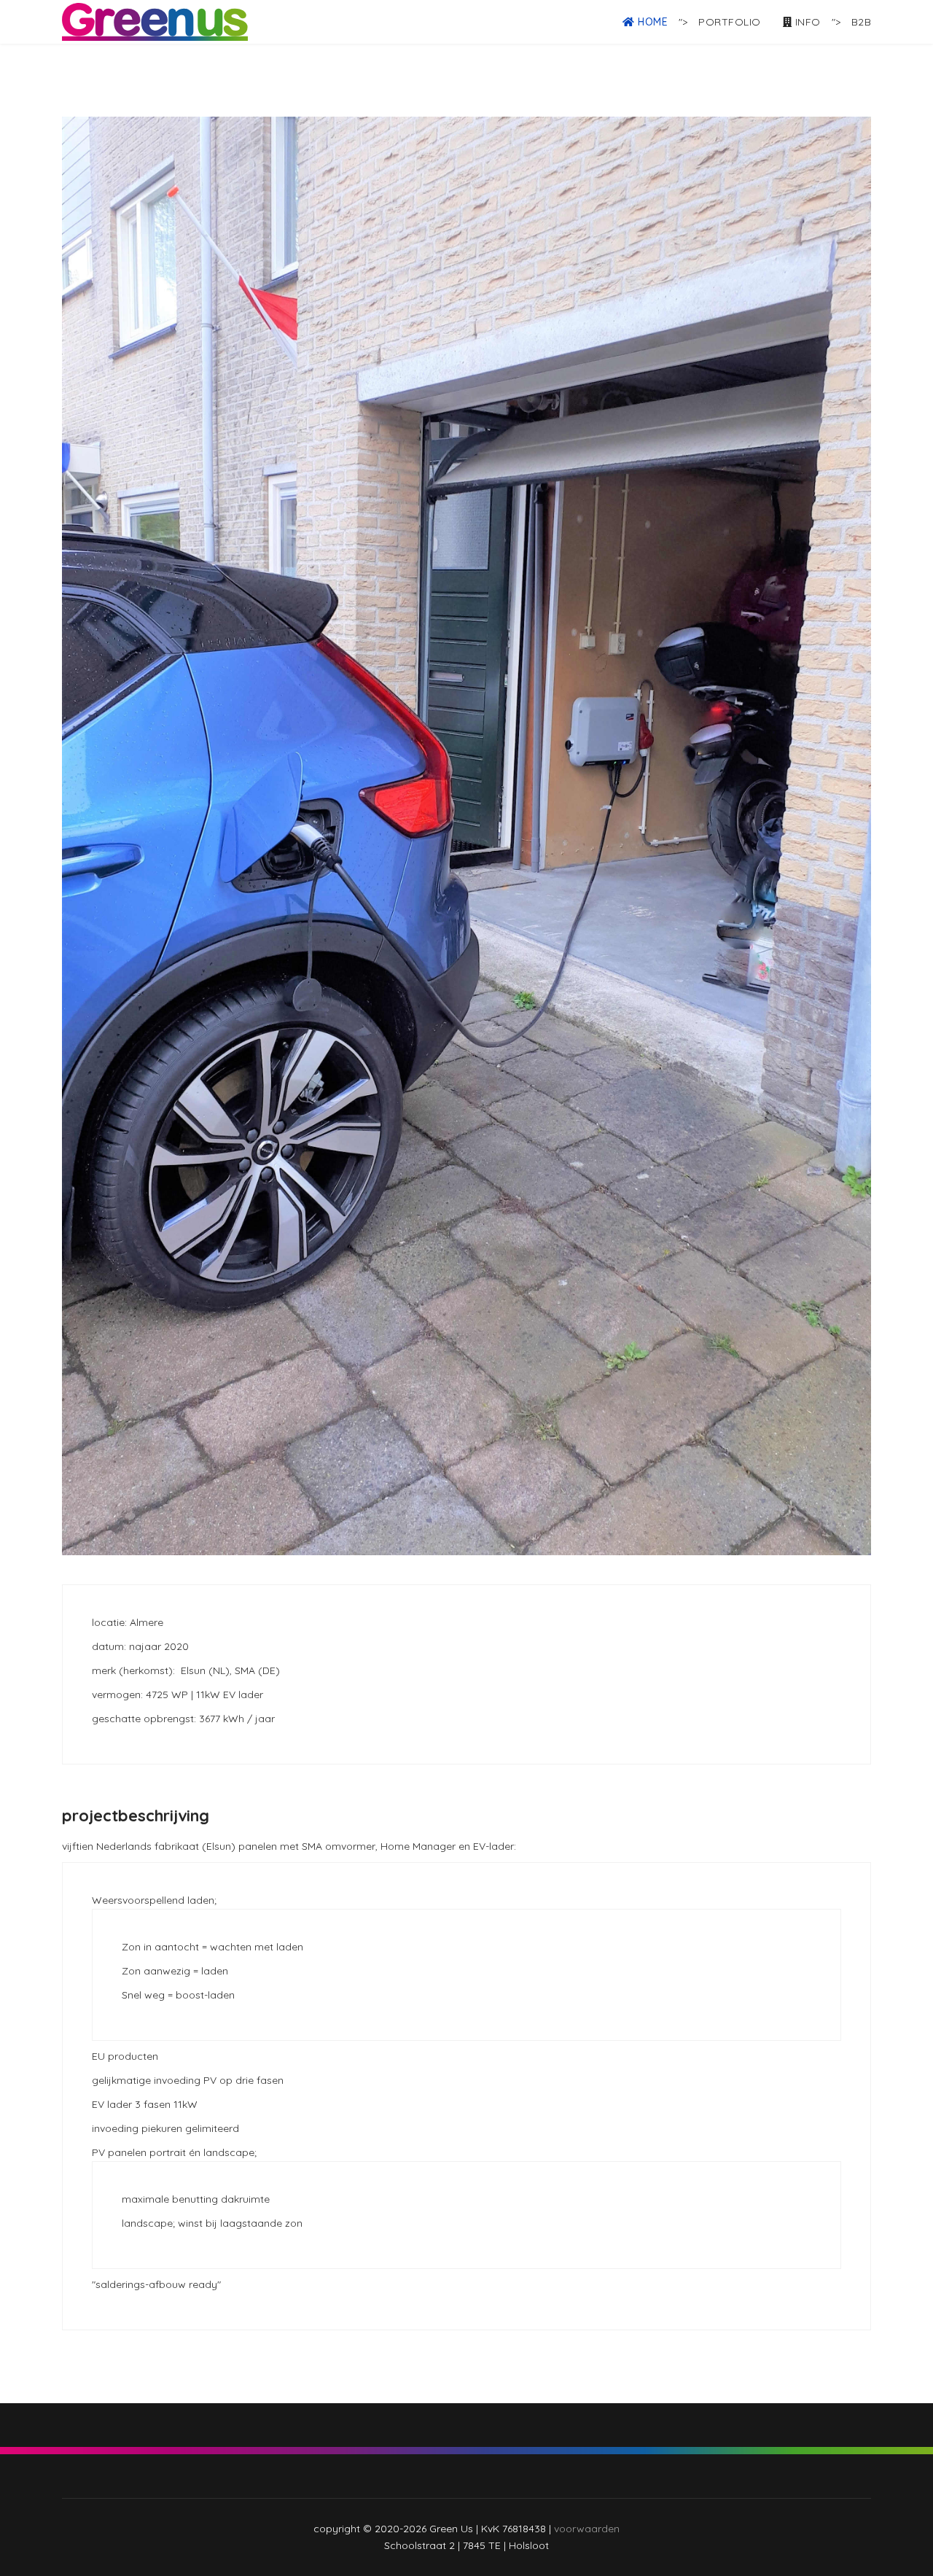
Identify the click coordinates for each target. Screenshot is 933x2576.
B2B (862, 22)
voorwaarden (587, 2529)
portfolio (730, 22)
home (652, 22)
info (806, 22)
